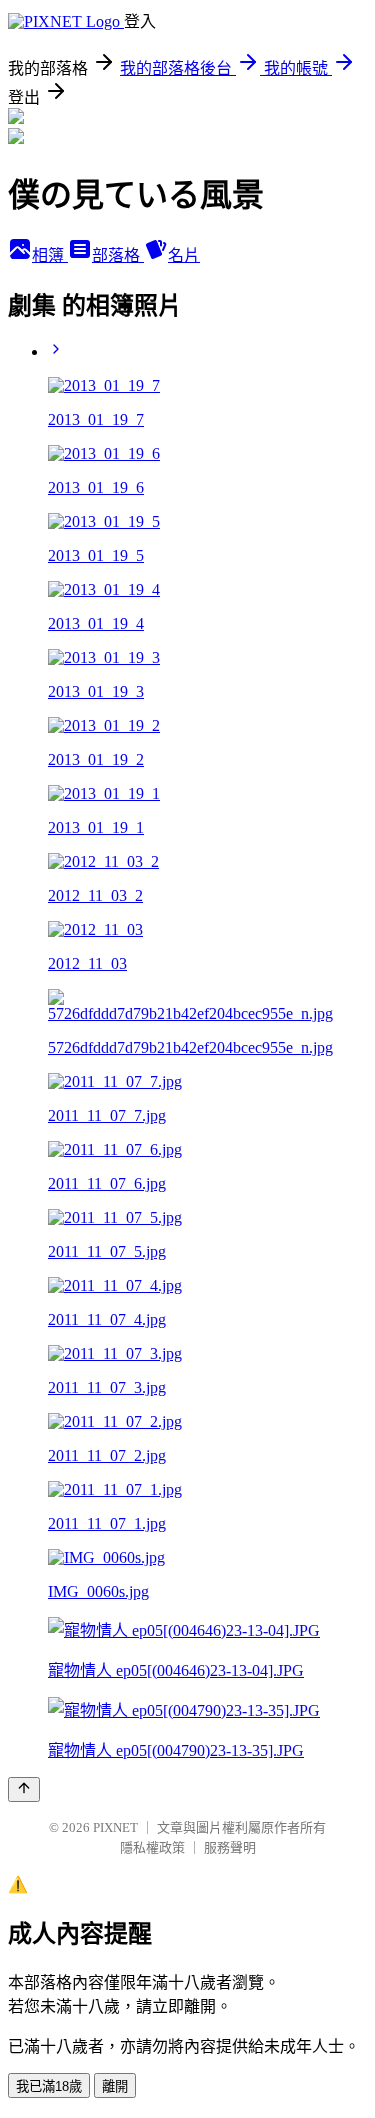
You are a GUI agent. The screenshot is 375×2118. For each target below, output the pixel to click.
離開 (115, 2086)
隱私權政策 (152, 1847)
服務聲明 (230, 1847)
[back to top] (24, 1789)
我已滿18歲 (49, 2086)
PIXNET (115, 1827)
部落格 (118, 255)
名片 (184, 255)
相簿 (50, 255)
